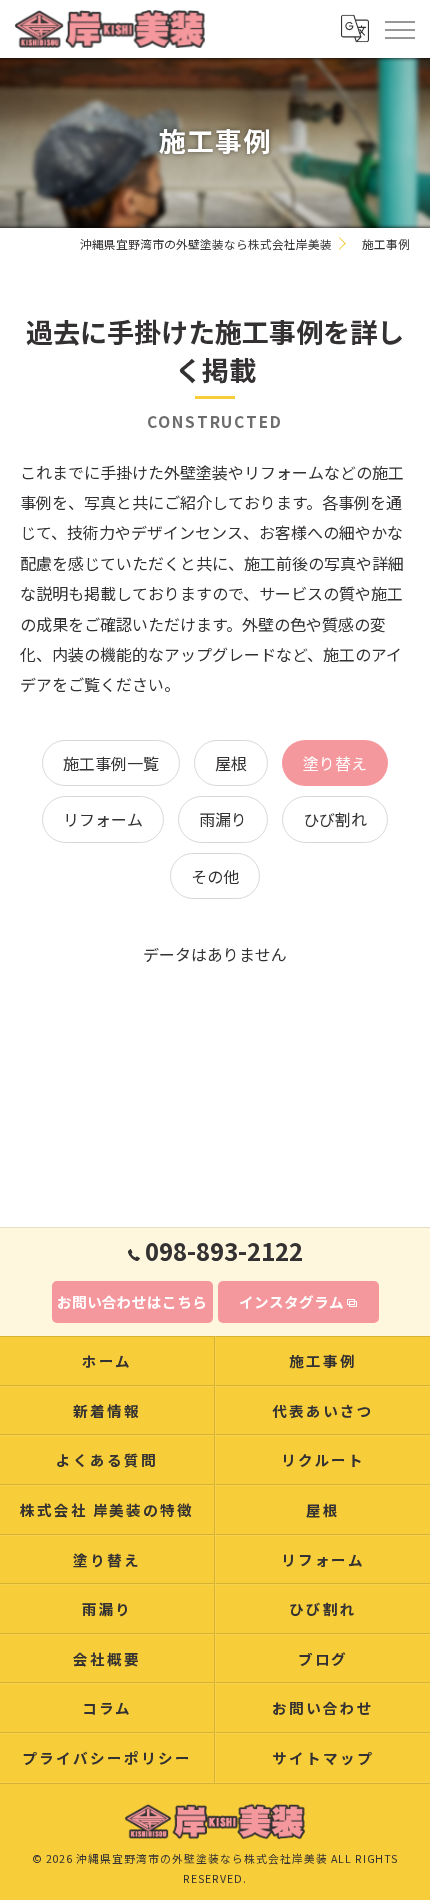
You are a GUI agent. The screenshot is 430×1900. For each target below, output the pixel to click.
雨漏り (223, 819)
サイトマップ (323, 1757)
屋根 (231, 763)
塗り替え (335, 763)
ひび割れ (335, 819)
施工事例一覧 (111, 763)
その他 (215, 876)
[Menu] (399, 28)
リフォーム (103, 819)
